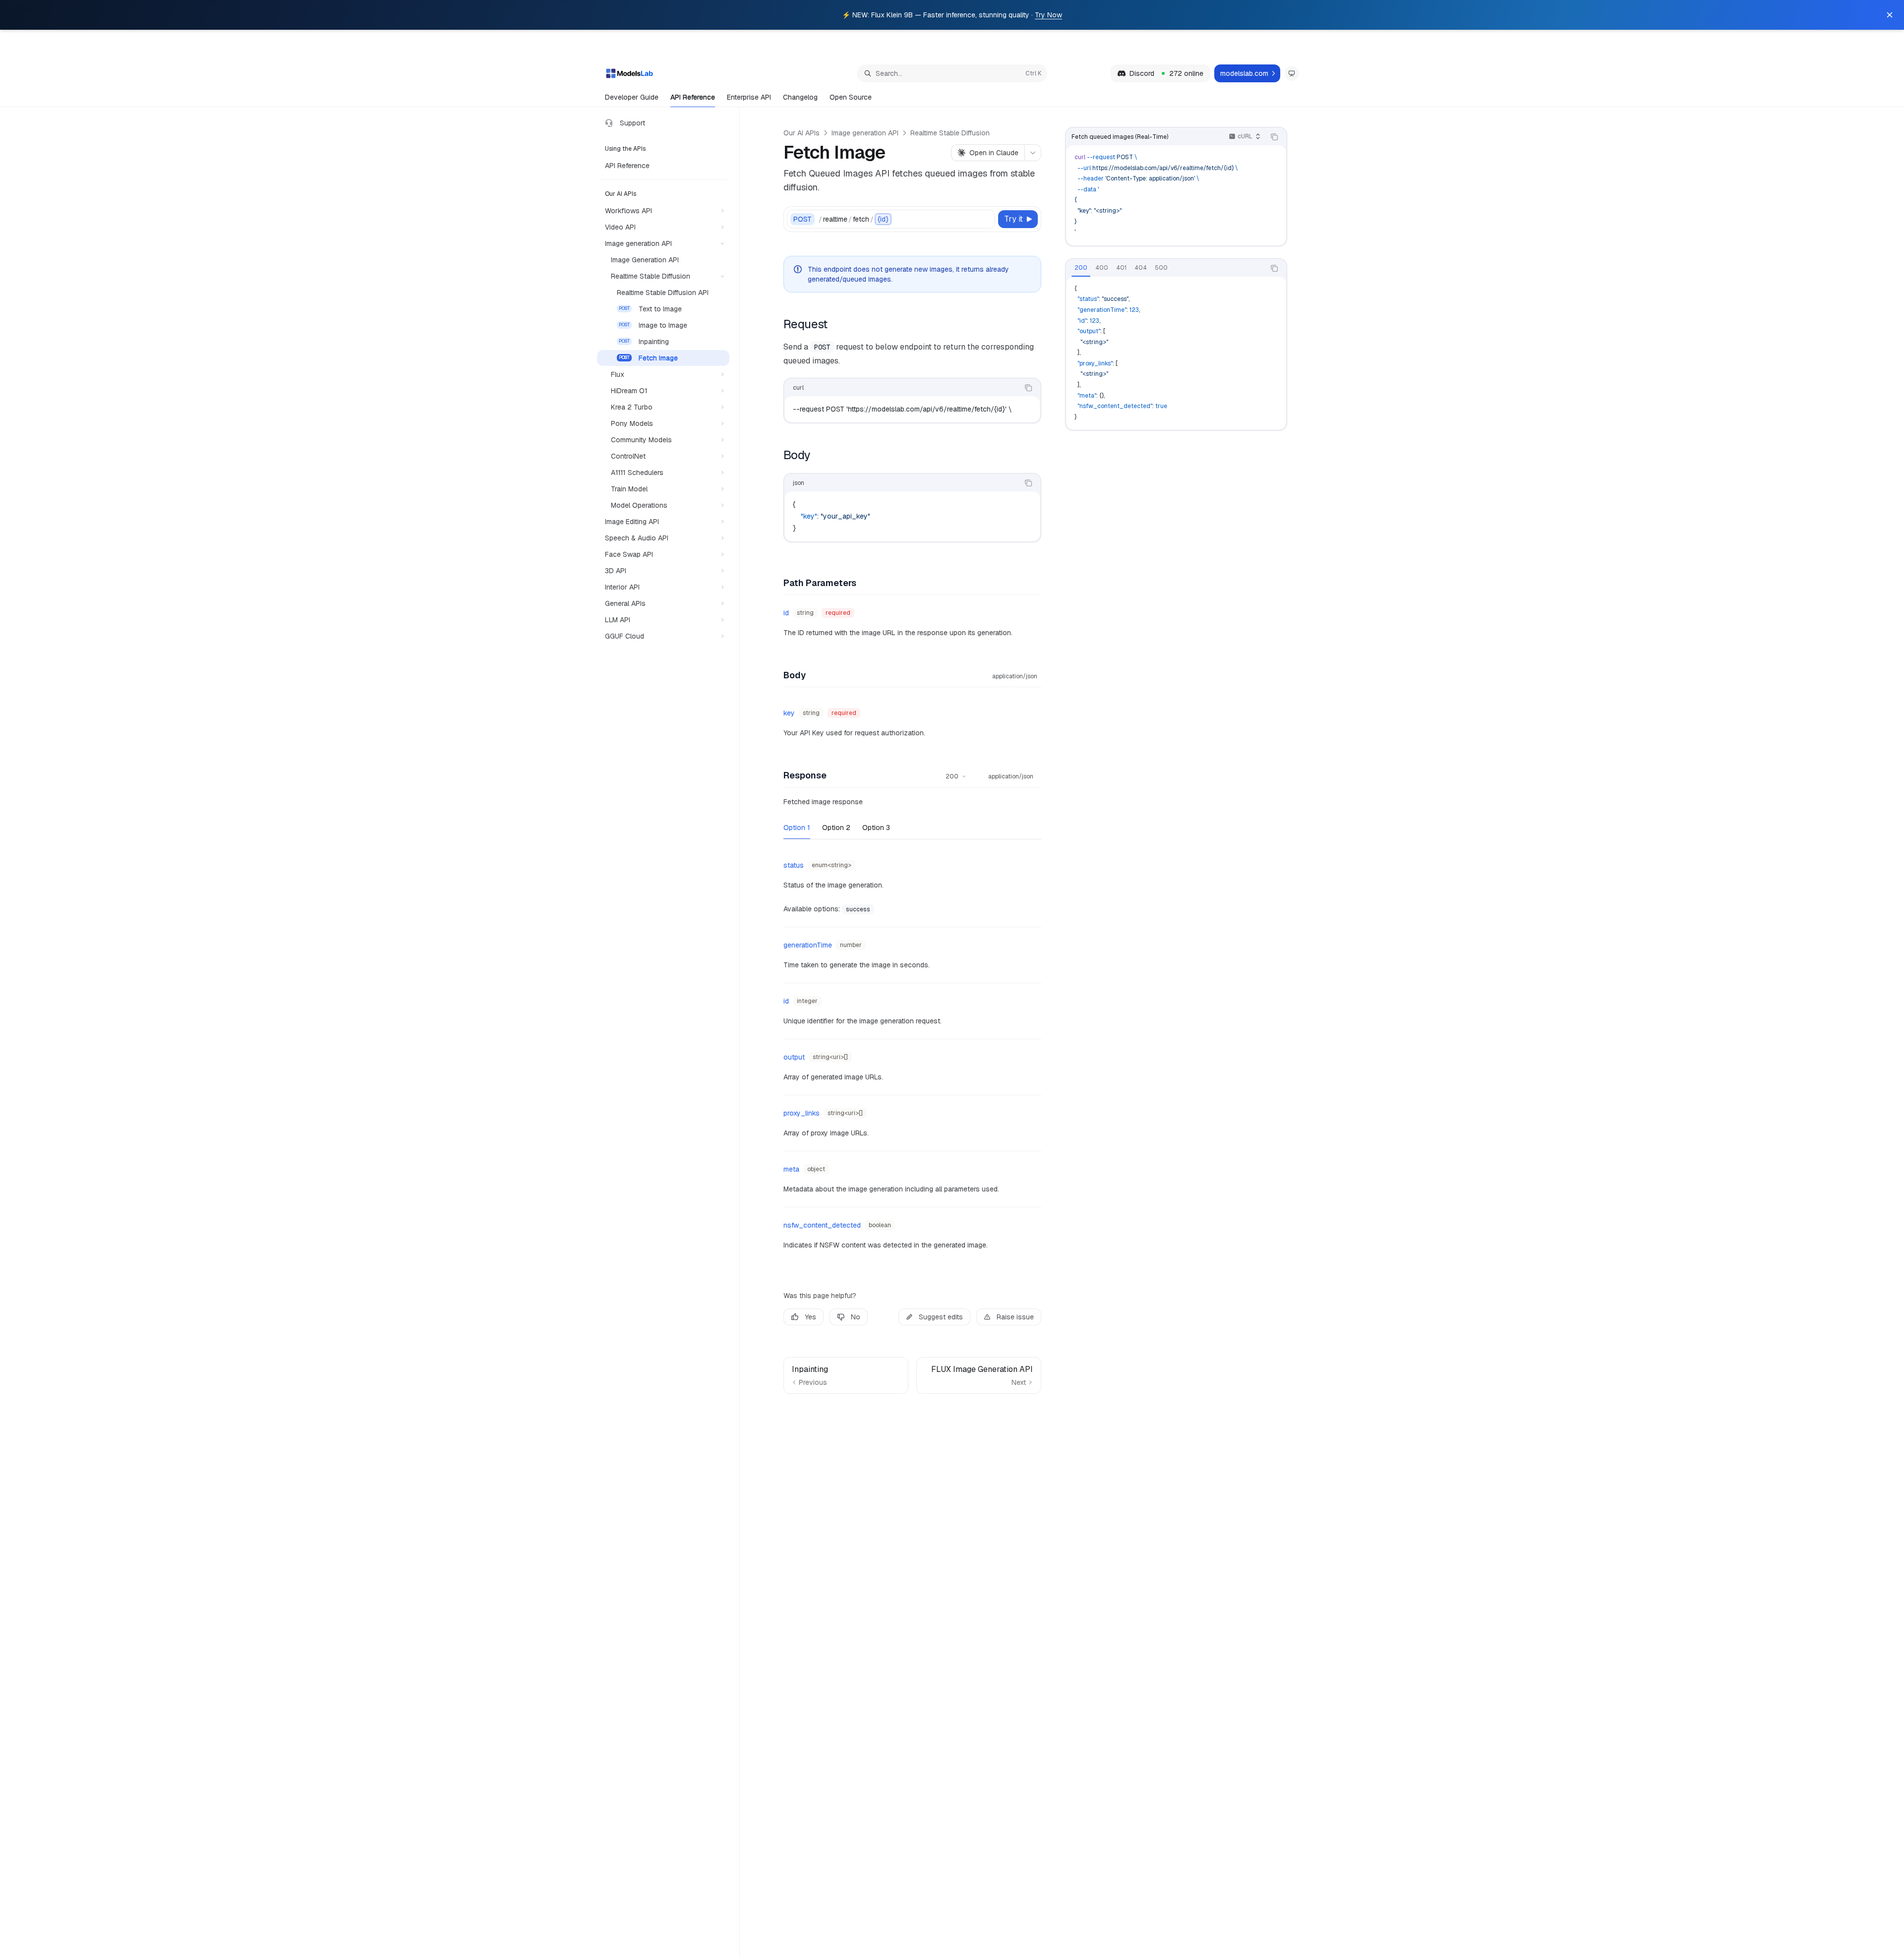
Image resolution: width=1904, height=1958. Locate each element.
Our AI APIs (802, 133)
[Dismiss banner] (1890, 15)
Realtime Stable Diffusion (950, 133)
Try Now (1048, 15)
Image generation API (865, 133)
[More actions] (1033, 153)
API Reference (693, 97)
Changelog (800, 97)
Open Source (851, 97)
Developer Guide (632, 97)
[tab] (1081, 268)
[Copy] (986, 219)
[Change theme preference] (1292, 73)
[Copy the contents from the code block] (1274, 137)
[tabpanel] (1176, 353)
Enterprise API (749, 97)
